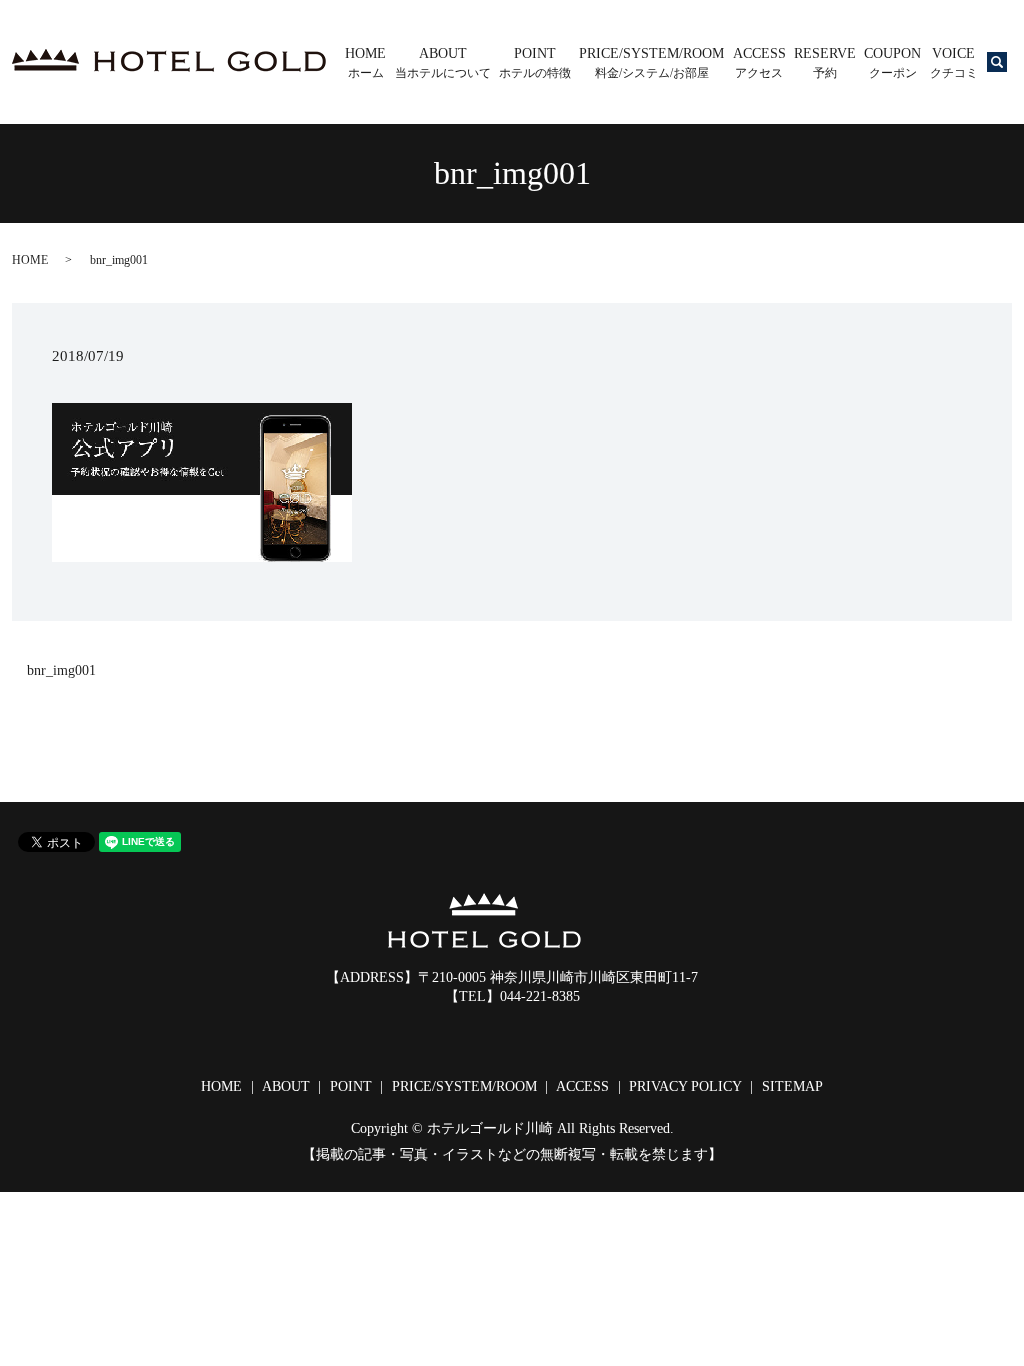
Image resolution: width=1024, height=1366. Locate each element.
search (1010, 68)
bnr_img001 (61, 670)
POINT (535, 63)
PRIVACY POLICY (685, 1086)
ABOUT (443, 63)
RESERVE (825, 63)
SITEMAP (792, 1086)
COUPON (892, 63)
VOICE (954, 63)
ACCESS (759, 63)
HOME (365, 63)
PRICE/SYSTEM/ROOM (651, 63)
